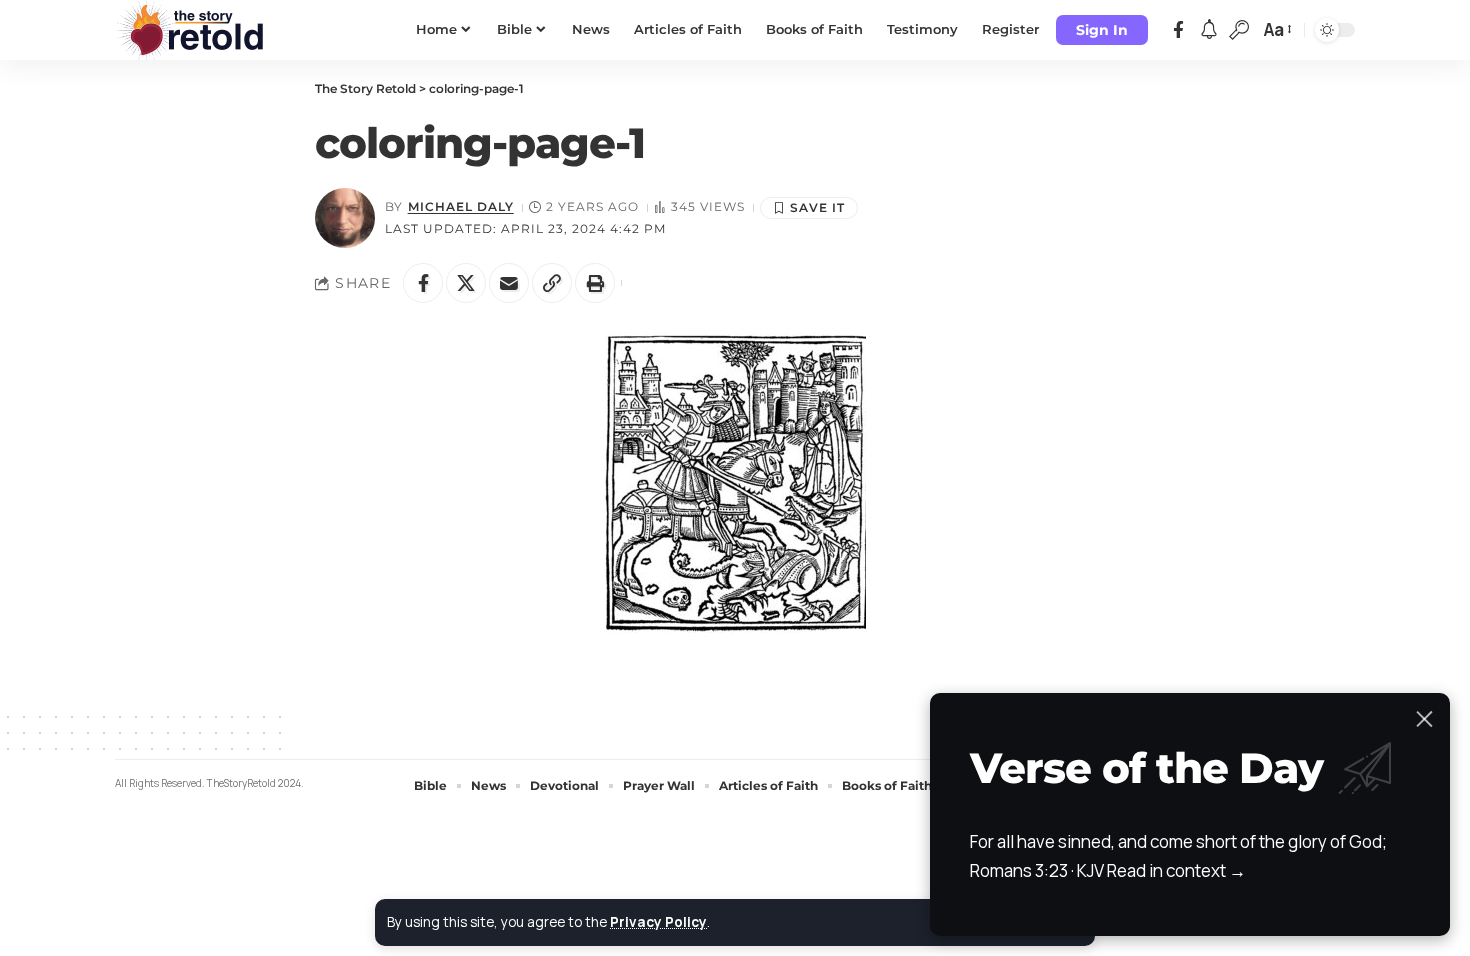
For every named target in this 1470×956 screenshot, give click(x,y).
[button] (1102, 30)
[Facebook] (1178, 30)
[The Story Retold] (195, 30)
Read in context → (1176, 870)
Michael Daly (461, 207)
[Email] (509, 283)
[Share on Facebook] (423, 283)
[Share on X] (466, 283)
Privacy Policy (658, 922)
